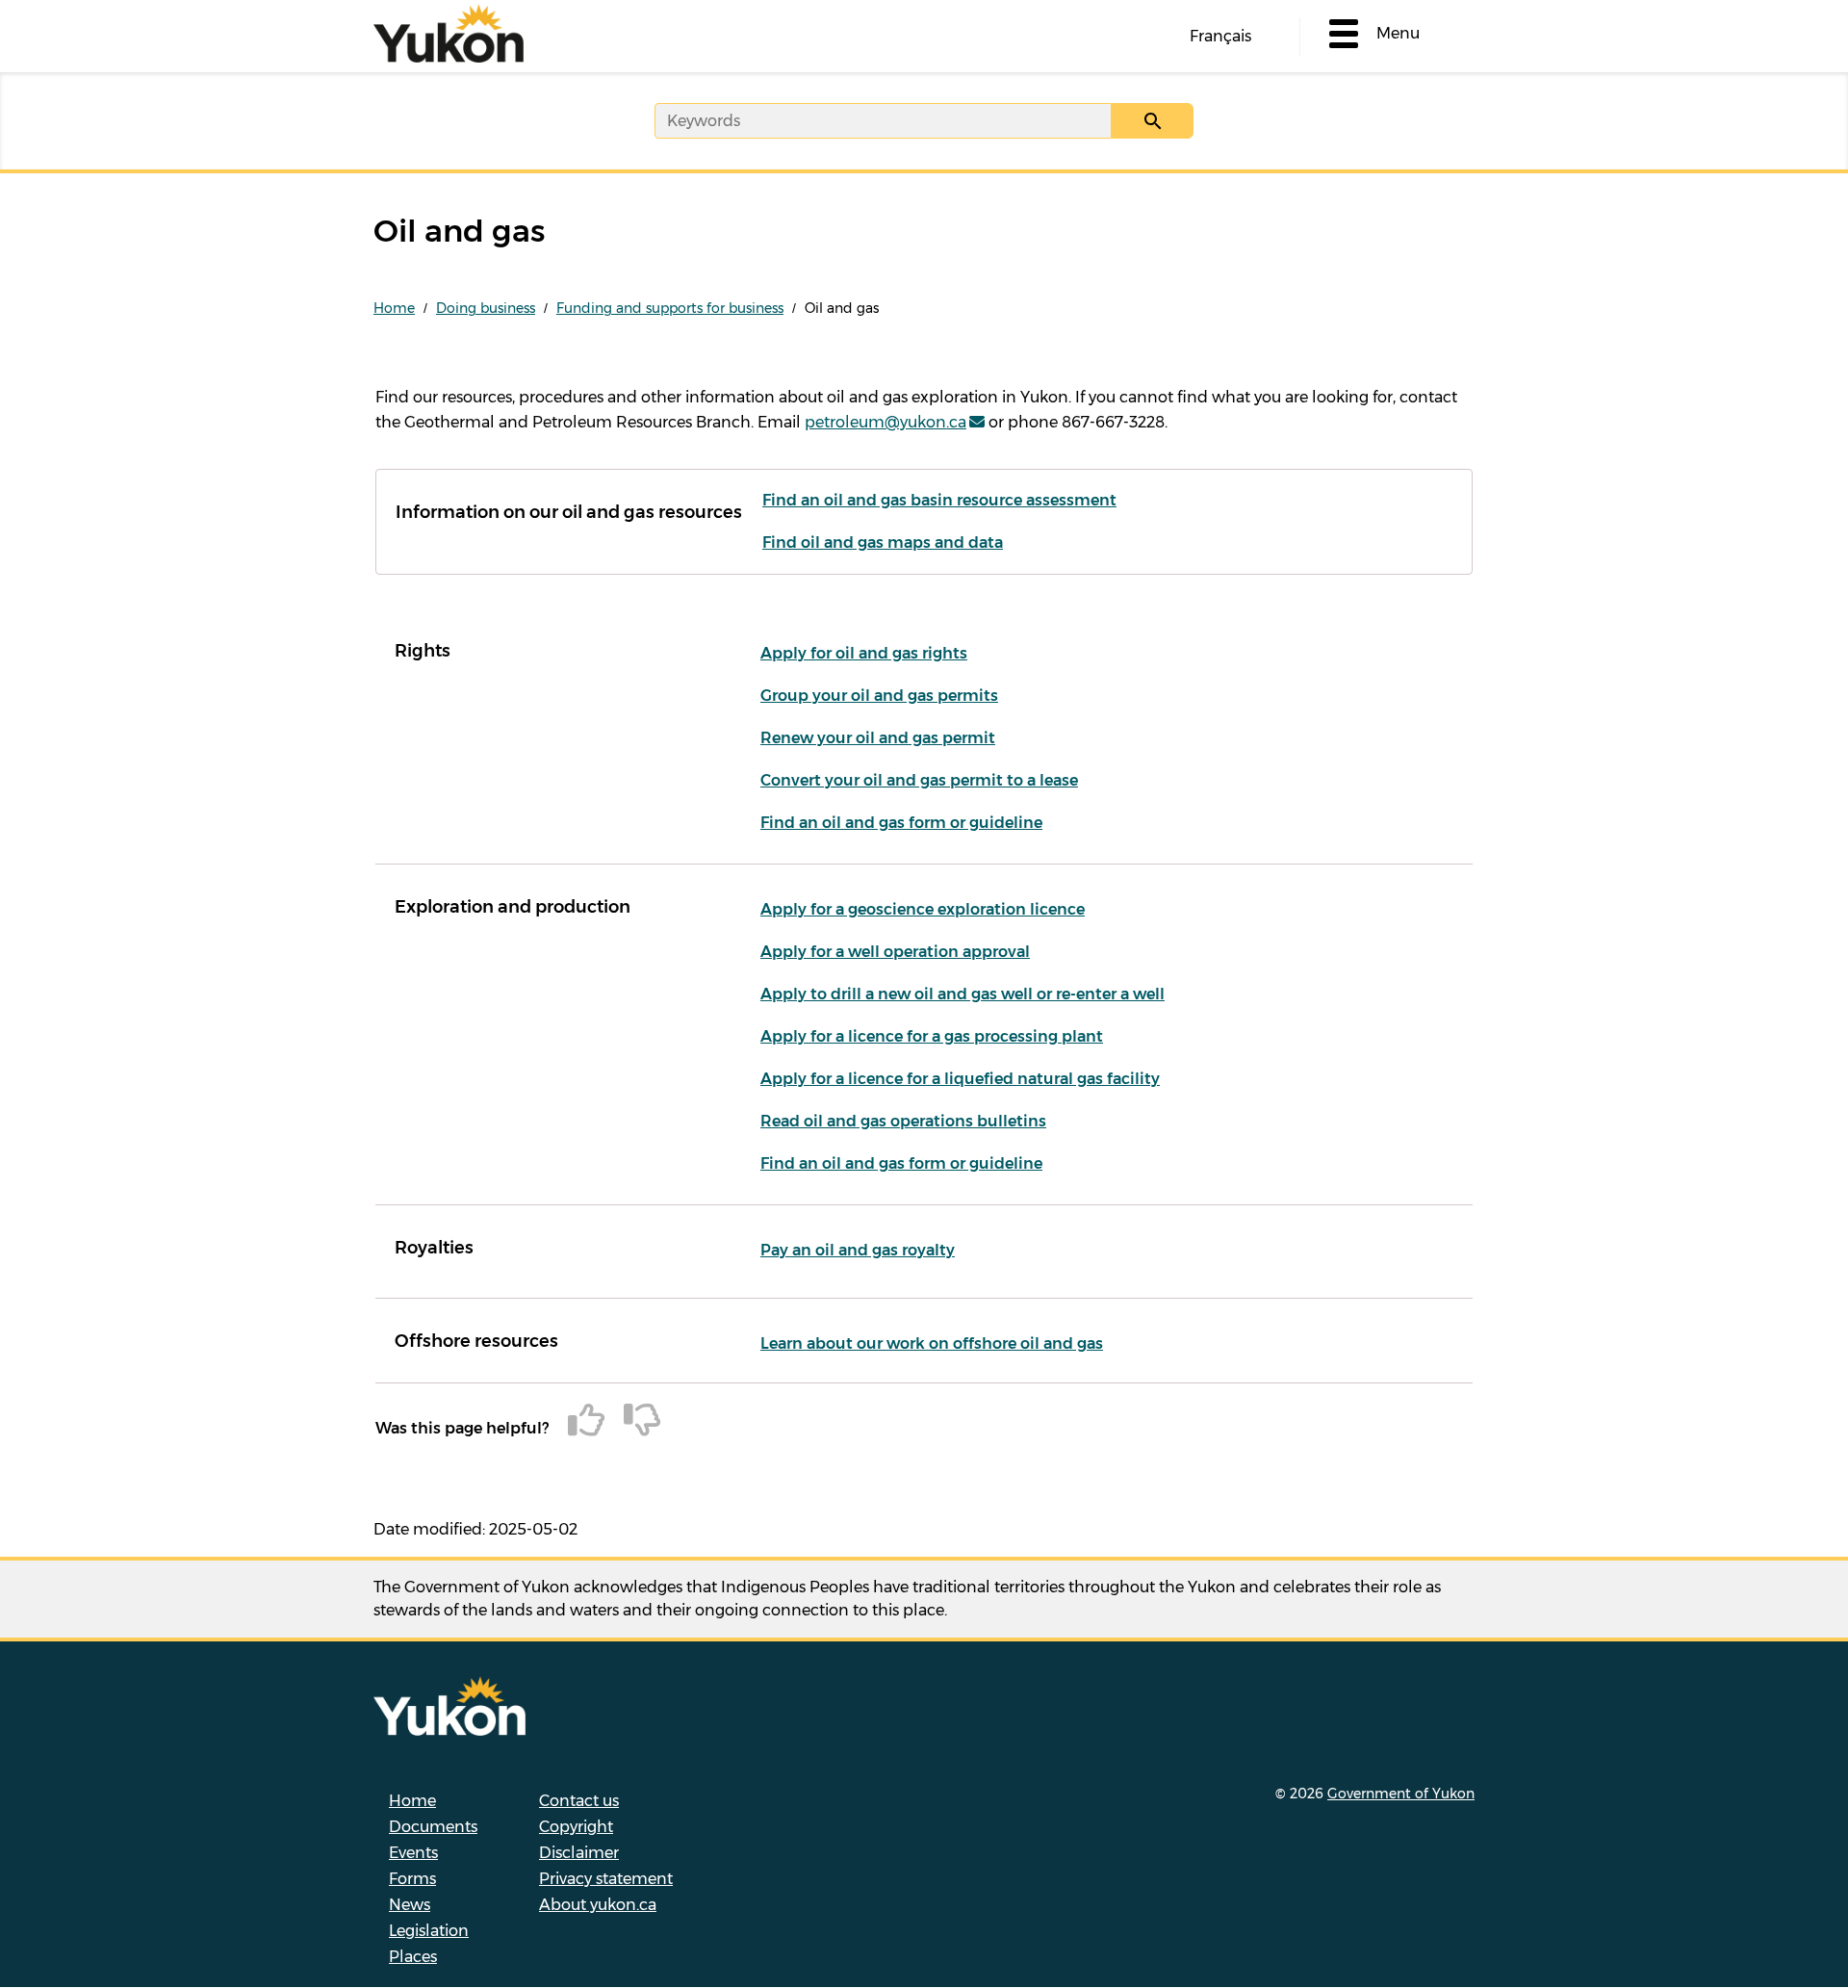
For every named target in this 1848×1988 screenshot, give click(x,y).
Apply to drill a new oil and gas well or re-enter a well (962, 994)
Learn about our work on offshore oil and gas (932, 1343)
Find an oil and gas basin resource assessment (939, 500)
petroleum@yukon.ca (885, 422)
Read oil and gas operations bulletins (903, 1121)
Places (413, 1957)
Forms (412, 1879)
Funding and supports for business (670, 308)
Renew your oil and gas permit (878, 738)
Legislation (429, 1931)
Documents (433, 1827)
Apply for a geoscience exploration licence (923, 909)
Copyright (576, 1827)
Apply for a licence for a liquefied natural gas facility (960, 1079)
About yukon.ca (598, 1905)
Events (413, 1853)
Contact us (579, 1801)
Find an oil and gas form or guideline (901, 823)
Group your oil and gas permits (879, 696)
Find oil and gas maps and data (883, 542)
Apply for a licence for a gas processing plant (932, 1036)
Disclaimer (579, 1853)
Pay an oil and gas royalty (858, 1250)
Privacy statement (606, 1879)
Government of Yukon (1401, 1794)
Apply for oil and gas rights (864, 653)
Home (394, 308)
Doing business (486, 308)
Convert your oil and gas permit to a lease (919, 780)
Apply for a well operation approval (895, 952)
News (410, 1905)
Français (1220, 36)
